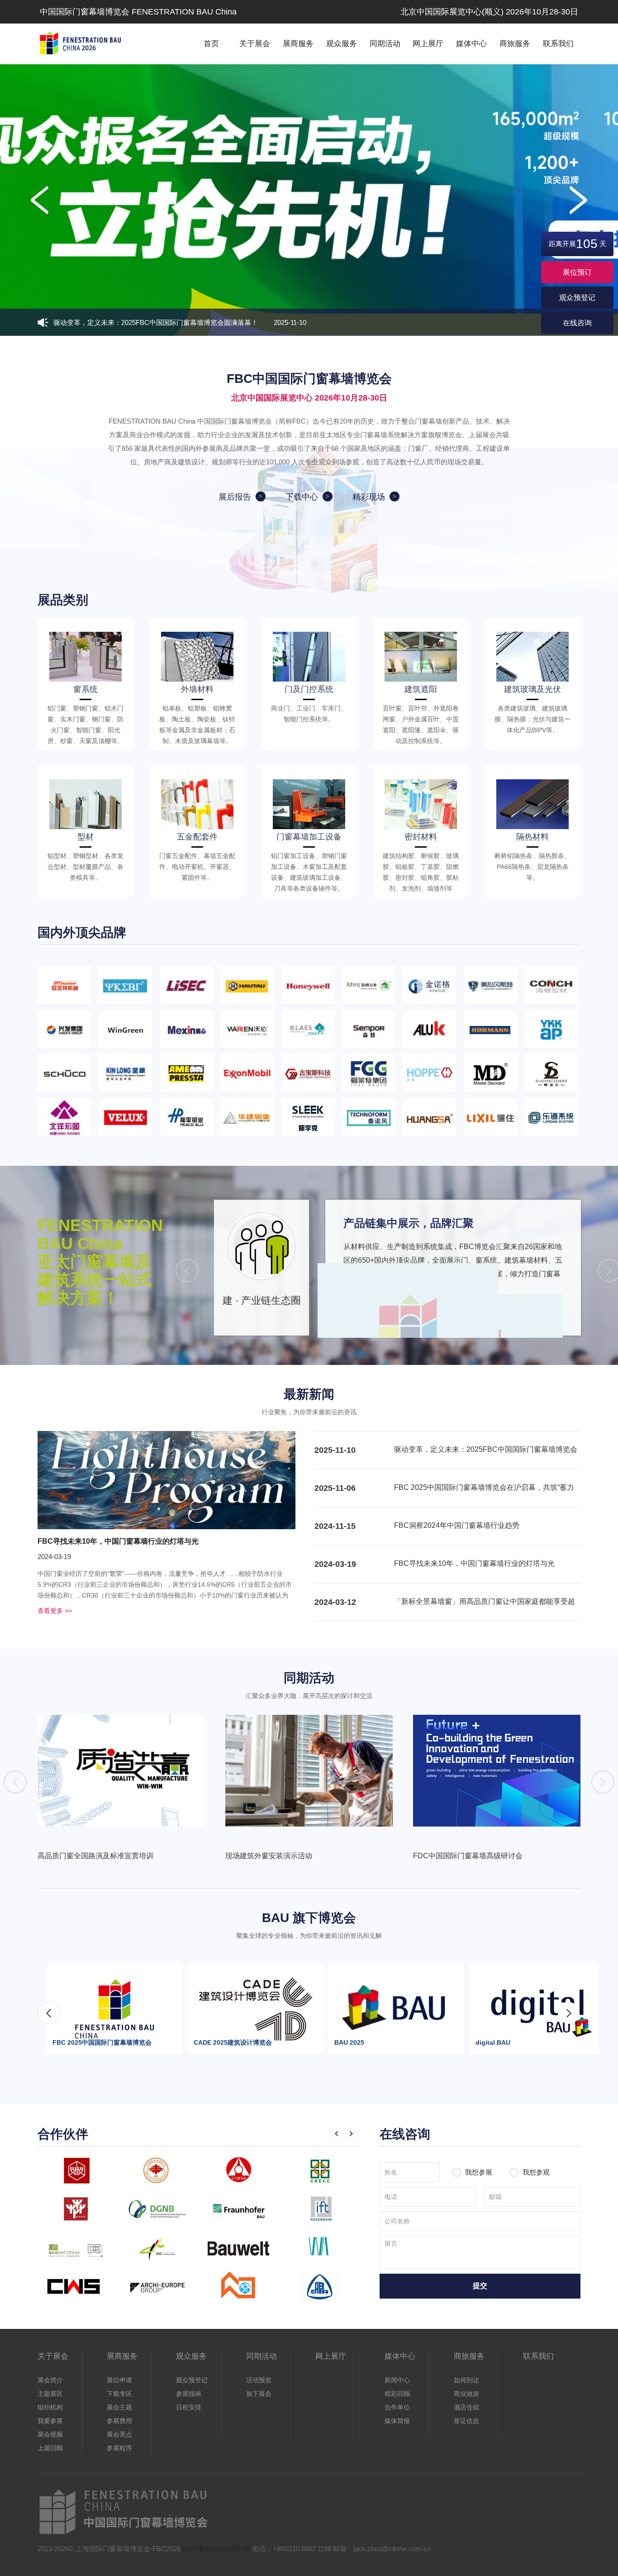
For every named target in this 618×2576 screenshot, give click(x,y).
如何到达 (466, 2380)
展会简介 (50, 2380)
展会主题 (119, 2407)
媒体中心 (471, 44)
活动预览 (259, 2380)
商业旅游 (466, 2394)
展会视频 (50, 2434)
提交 (480, 2286)
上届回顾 (50, 2448)
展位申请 (119, 2380)
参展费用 (119, 2421)
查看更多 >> (55, 1611)
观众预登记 (577, 298)
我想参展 (479, 2172)
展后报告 (235, 497)
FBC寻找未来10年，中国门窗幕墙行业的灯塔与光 (118, 1541)
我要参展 (50, 2421)
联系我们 (558, 44)
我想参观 (535, 2172)
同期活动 (385, 44)
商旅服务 (515, 44)
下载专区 (119, 2394)
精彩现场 (369, 497)
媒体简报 (397, 2421)
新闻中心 (397, 2380)
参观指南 (189, 2394)
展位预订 (577, 272)
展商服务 (298, 44)
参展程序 (119, 2448)
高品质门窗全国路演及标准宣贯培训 (95, 1856)
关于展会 (255, 44)
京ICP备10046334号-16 (216, 2549)
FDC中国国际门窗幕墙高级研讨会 (468, 1856)
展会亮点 (119, 2434)
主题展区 (50, 2394)
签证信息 (466, 2421)
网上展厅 (428, 44)
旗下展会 (259, 2394)
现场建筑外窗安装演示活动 (269, 1856)
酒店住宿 (466, 2407)
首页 (211, 44)
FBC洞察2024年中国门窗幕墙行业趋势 (457, 1525)
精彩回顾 (397, 2394)
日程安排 (189, 2407)
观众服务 (342, 44)
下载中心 (302, 497)
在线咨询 (577, 323)
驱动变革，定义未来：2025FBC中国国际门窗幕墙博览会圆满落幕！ (180, 322)
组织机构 (50, 2407)
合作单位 (397, 2407)
